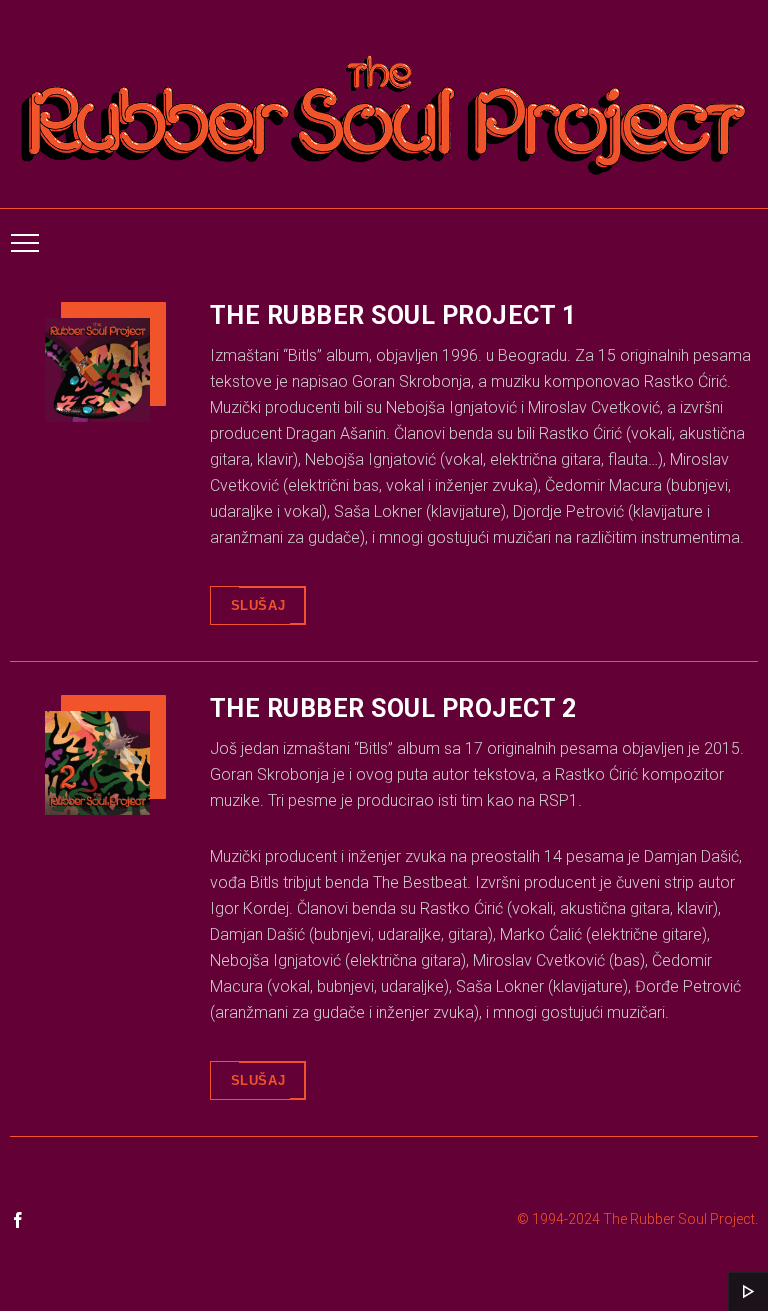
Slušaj (258, 605)
